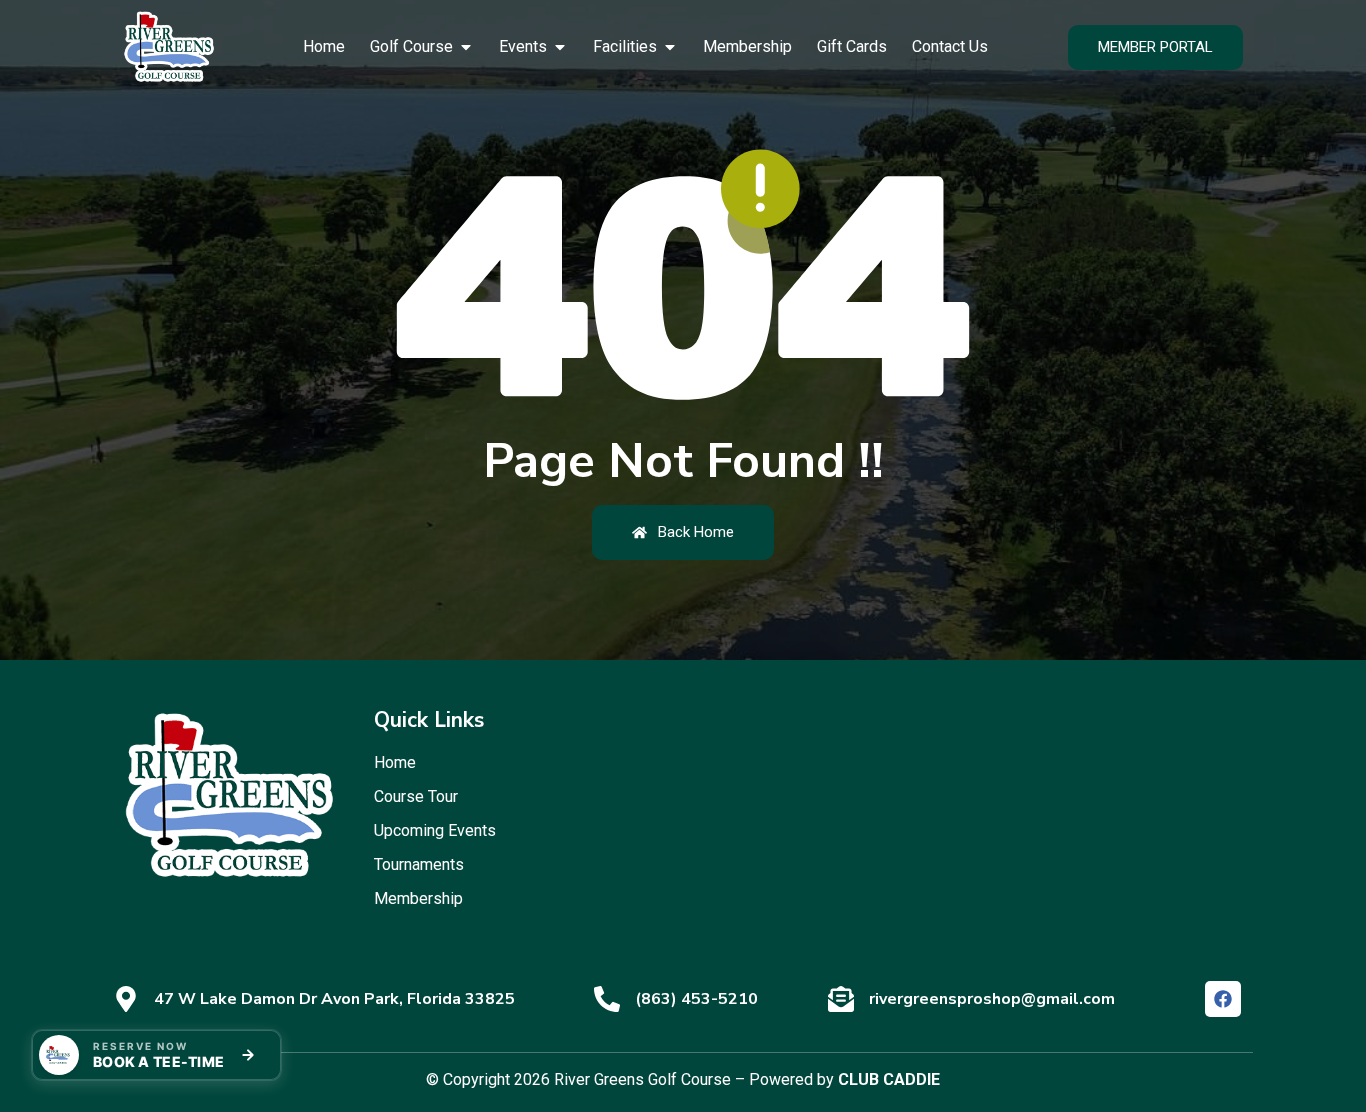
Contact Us (950, 46)
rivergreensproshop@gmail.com (992, 999)
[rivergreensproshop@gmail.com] (841, 999)
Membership (747, 46)
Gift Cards (852, 46)
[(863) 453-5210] (607, 999)
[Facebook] (1223, 999)
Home (324, 46)
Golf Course (411, 46)
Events (523, 46)
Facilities (625, 46)
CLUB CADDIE (889, 1079)
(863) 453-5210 (696, 999)
